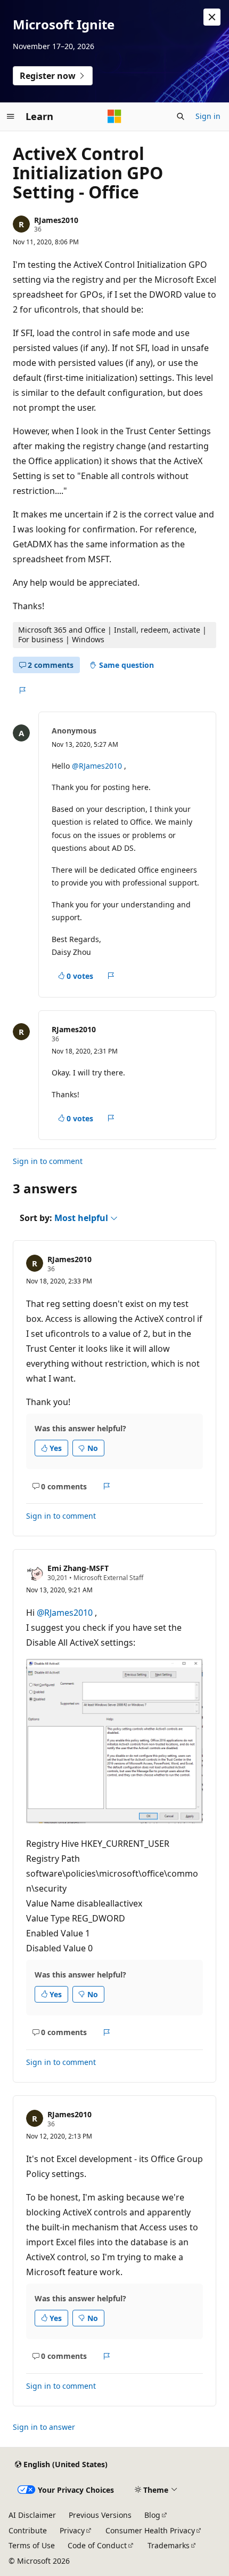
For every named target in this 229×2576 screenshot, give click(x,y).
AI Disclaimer (32, 2515)
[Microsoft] (114, 116)
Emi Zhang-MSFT (78, 1568)
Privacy (72, 2530)
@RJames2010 (98, 766)
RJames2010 (56, 220)
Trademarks (169, 2545)
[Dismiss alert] (212, 17)
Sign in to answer (44, 2427)
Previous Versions (100, 2515)
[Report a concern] (22, 690)
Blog (152, 2515)
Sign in (208, 116)
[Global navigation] (11, 116)
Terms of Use (32, 2545)
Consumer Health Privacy (150, 2530)
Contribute (28, 2530)
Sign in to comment (48, 1161)
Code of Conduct (97, 2545)
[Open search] (181, 116)
